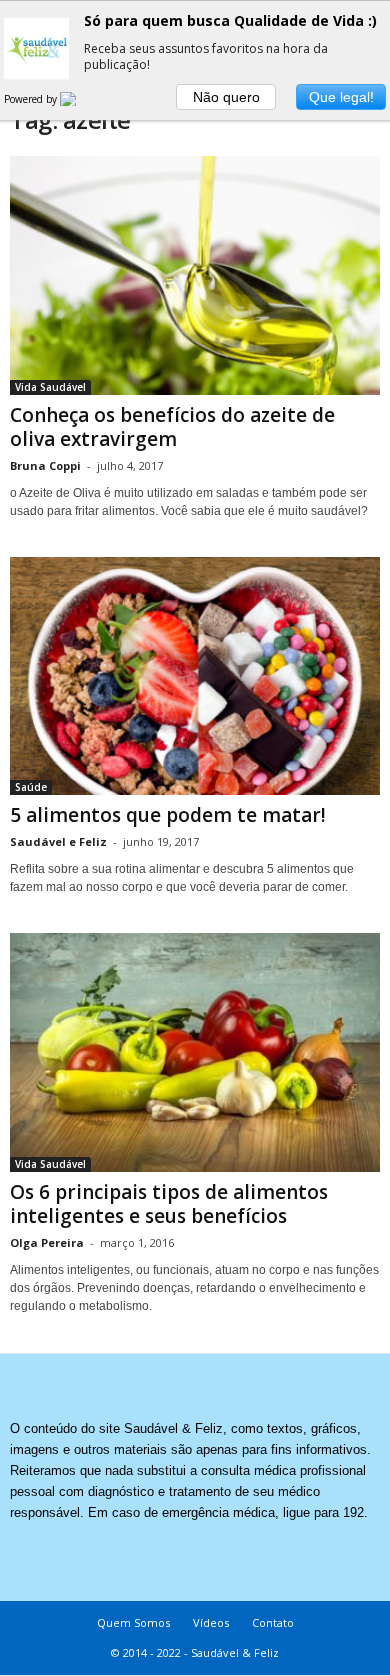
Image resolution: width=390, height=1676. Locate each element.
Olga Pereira (47, 1242)
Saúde (31, 787)
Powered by (32, 99)
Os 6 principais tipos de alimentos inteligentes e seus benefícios (169, 1204)
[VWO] (80, 99)
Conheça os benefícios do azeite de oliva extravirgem (172, 427)
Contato (273, 1622)
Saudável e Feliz (58, 841)
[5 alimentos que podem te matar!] (195, 676)
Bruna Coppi (45, 465)
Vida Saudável (50, 387)
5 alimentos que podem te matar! (168, 815)
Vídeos (211, 1622)
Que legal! (341, 97)
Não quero (226, 97)
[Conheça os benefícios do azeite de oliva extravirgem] (195, 275)
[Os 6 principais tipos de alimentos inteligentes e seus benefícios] (195, 1052)
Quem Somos (133, 1622)
